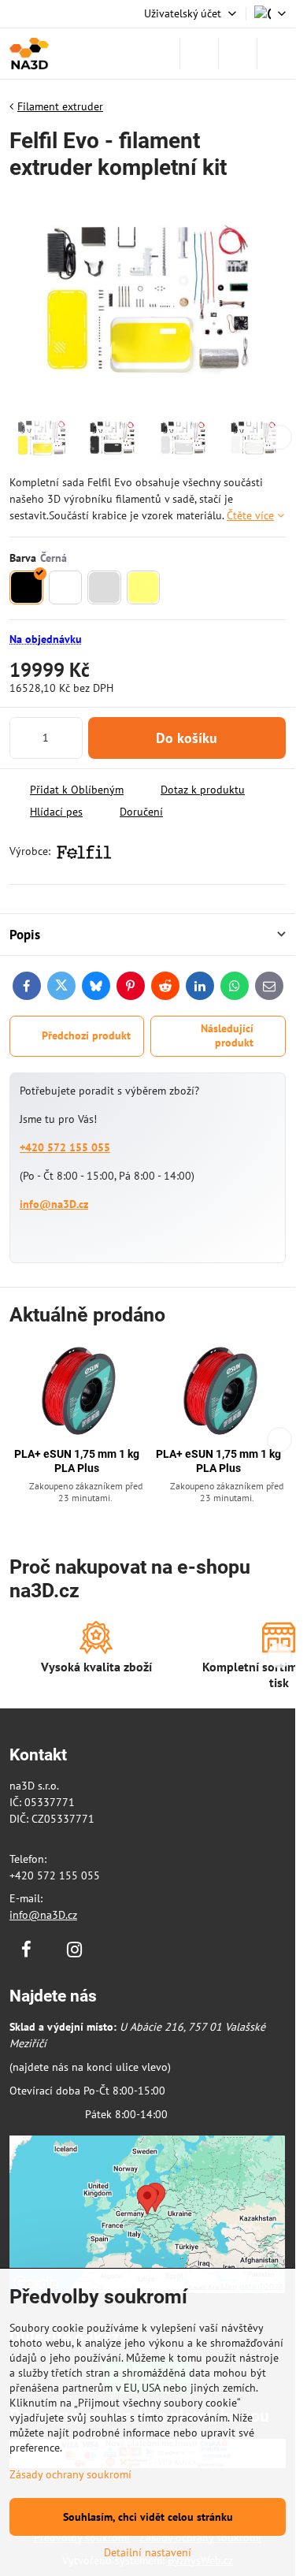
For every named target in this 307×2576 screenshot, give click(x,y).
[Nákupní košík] (238, 54)
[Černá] (26, 587)
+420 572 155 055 (65, 1147)
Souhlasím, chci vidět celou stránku (148, 2517)
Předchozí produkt (86, 1035)
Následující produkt (227, 1035)
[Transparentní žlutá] (144, 587)
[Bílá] (66, 587)
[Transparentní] (104, 587)
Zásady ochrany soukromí (70, 2474)
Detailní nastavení (148, 2552)
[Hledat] (199, 54)
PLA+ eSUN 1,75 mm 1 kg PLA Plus (77, 1461)
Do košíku (187, 738)
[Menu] (276, 54)
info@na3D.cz (54, 1204)
